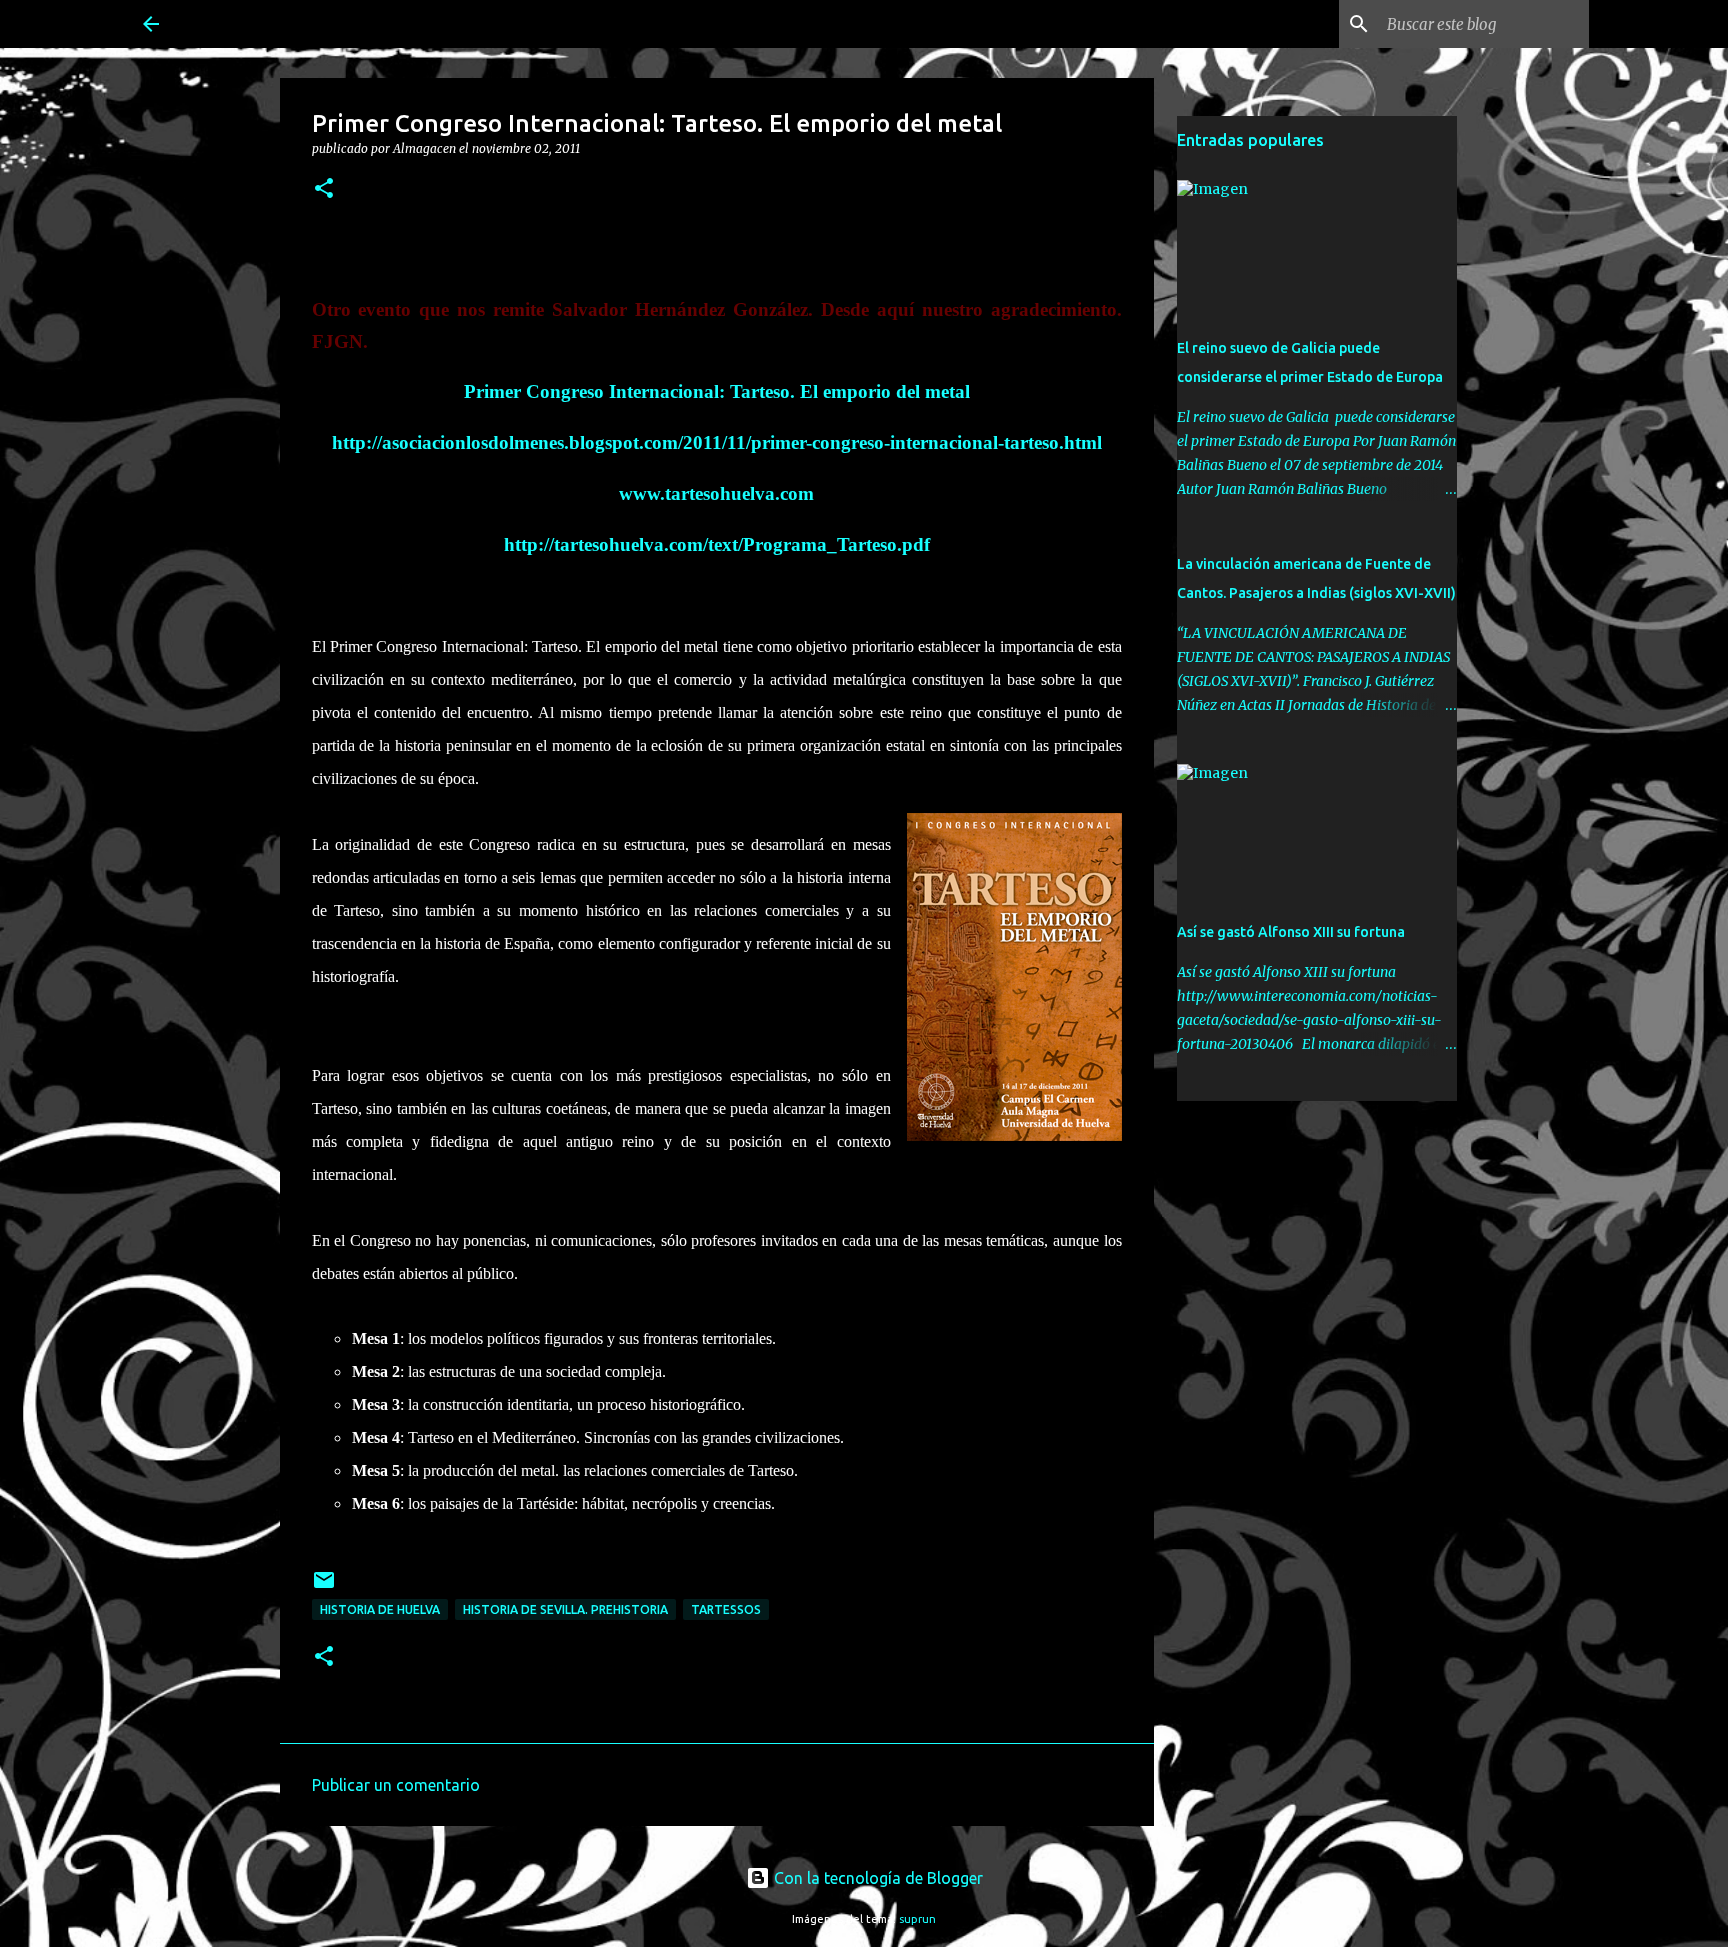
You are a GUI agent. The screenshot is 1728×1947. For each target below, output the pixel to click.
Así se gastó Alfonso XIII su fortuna (1291, 932)
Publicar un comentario (396, 1785)
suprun (917, 1919)
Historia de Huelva (380, 1609)
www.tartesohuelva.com (716, 493)
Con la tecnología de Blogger (876, 1878)
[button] (324, 189)
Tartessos (726, 1609)
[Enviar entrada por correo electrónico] (324, 1587)
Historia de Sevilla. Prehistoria (565, 1609)
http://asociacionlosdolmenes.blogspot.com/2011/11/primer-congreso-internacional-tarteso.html (717, 442)
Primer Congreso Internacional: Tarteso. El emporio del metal (717, 391)
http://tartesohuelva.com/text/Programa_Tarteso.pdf (717, 544)
